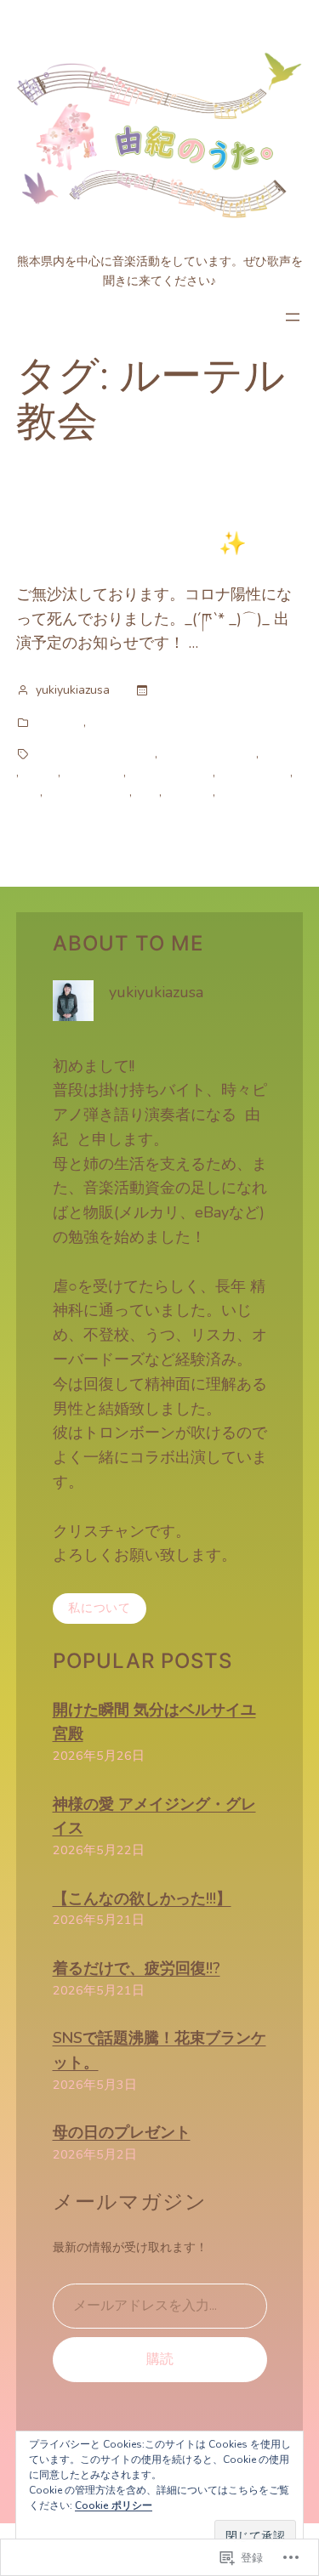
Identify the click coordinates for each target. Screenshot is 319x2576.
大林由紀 (189, 792)
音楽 (101, 722)
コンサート (94, 772)
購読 (160, 2359)
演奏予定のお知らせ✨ (131, 543)
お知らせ (60, 722)
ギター (280, 754)
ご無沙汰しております (95, 754)
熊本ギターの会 (88, 792)
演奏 (231, 792)
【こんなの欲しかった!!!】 (142, 1898)
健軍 (147, 792)
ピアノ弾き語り (171, 772)
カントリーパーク (208, 754)
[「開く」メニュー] (293, 317)
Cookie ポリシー (114, 2505)
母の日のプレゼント (122, 2132)
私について (100, 1608)
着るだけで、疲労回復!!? (137, 1968)
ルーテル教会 (254, 772)
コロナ (40, 772)
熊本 (28, 792)
